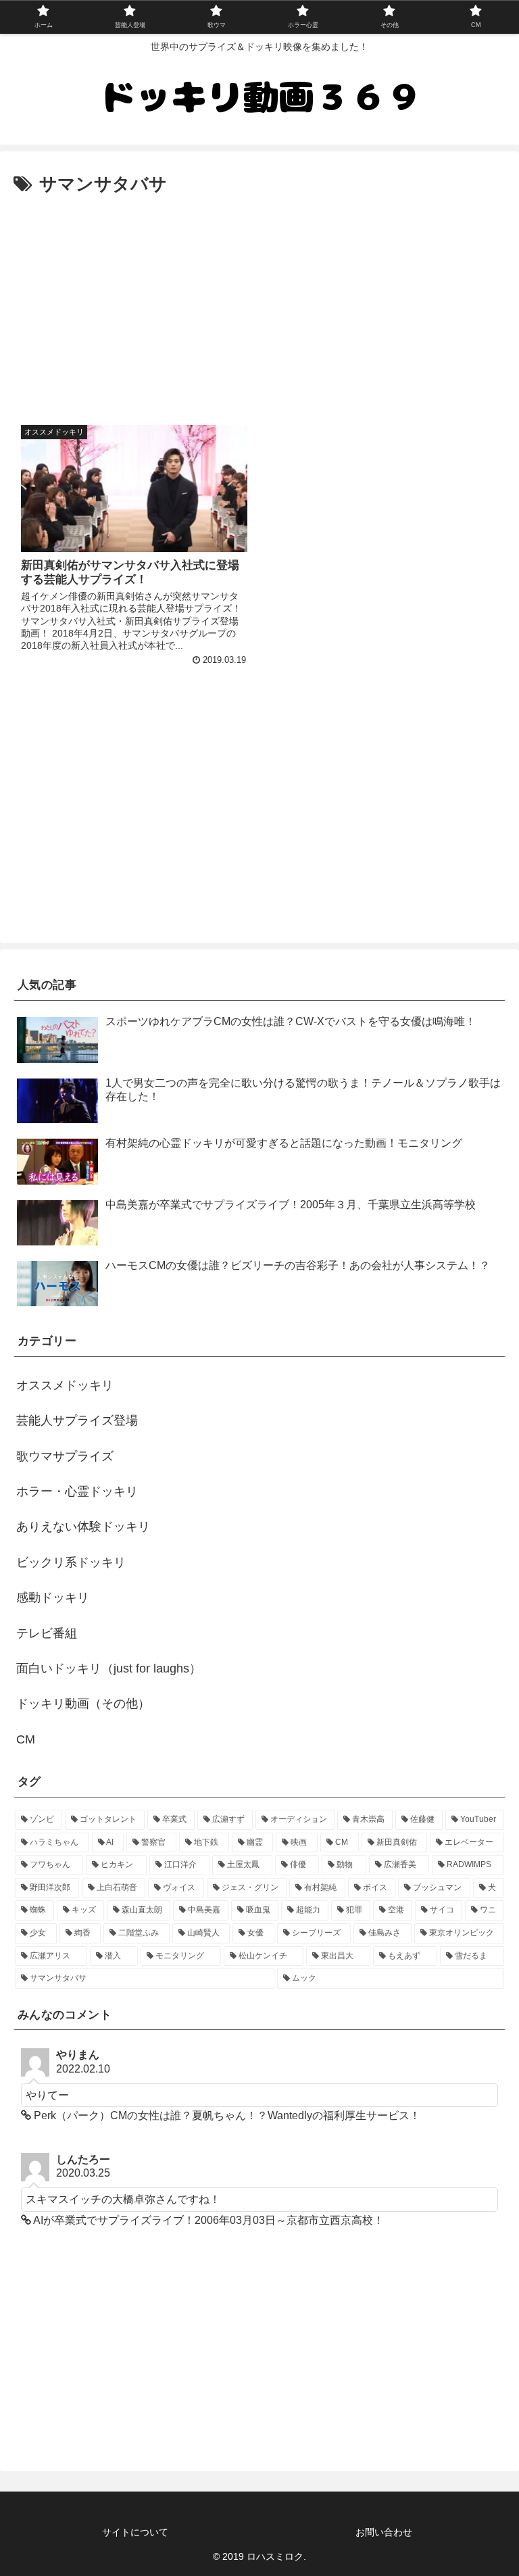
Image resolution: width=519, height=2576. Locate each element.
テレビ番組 (47, 1633)
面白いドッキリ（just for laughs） (109, 1668)
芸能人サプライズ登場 (77, 1420)
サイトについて (135, 2532)
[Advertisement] (259, 301)
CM (26, 1739)
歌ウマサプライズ (65, 1456)
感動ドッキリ (53, 1597)
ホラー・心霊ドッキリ (77, 1491)
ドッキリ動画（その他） (83, 1704)
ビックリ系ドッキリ (71, 1562)
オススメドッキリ (65, 1385)
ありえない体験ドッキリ (83, 1527)
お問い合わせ (384, 2532)
